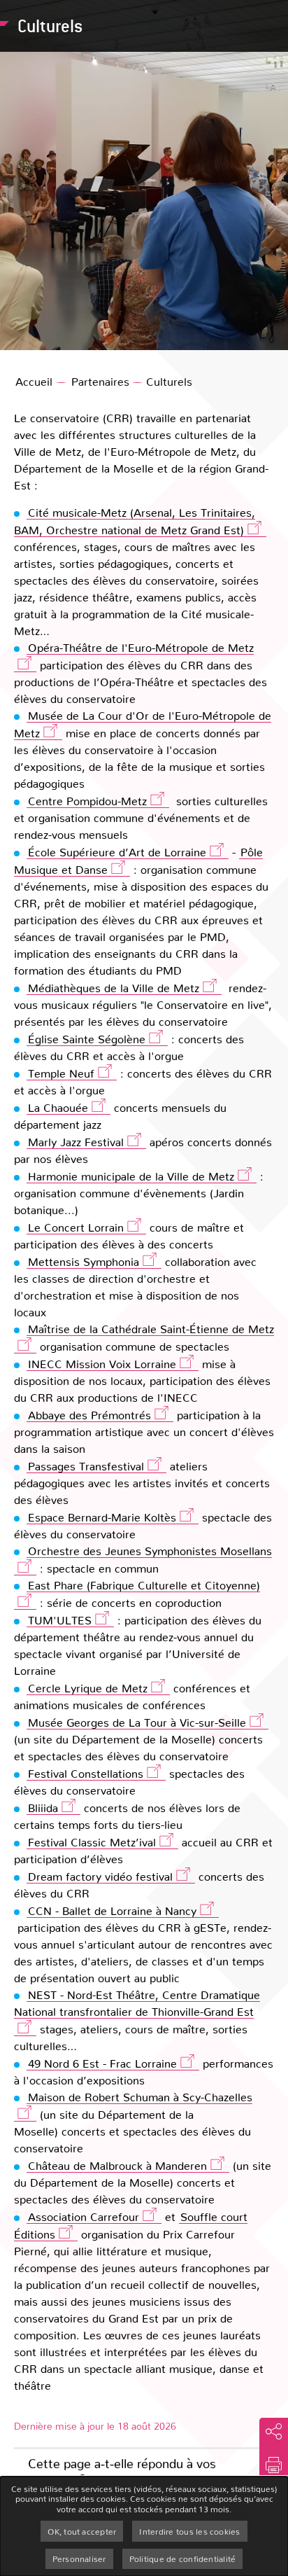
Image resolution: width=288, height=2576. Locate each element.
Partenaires (100, 381)
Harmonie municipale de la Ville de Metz (131, 1176)
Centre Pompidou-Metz (87, 801)
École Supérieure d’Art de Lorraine (117, 852)
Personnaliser (79, 2558)
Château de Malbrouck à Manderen (117, 2165)
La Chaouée (58, 1107)
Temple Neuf (61, 1073)
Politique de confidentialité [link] (183, 2558)
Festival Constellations (86, 1773)
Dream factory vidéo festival (100, 1876)
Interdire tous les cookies (189, 2531)
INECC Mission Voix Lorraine (102, 1364)
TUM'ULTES (60, 1620)
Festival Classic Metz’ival (92, 1842)
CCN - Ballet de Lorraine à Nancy (112, 1910)
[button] (274, 2465)
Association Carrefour (84, 2216)
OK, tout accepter (82, 2531)
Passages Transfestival (86, 1466)
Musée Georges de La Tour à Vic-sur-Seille (137, 1722)
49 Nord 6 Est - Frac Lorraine (102, 2063)
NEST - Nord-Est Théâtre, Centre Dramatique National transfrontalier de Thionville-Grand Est (137, 2003)
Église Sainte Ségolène (87, 1039)
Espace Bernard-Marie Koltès (102, 1517)
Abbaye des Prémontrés (89, 1415)
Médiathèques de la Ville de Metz (114, 988)
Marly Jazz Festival (76, 1142)
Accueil (34, 381)
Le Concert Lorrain (76, 1227)
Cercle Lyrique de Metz (88, 1688)
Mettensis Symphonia (84, 1261)
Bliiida (43, 1808)
